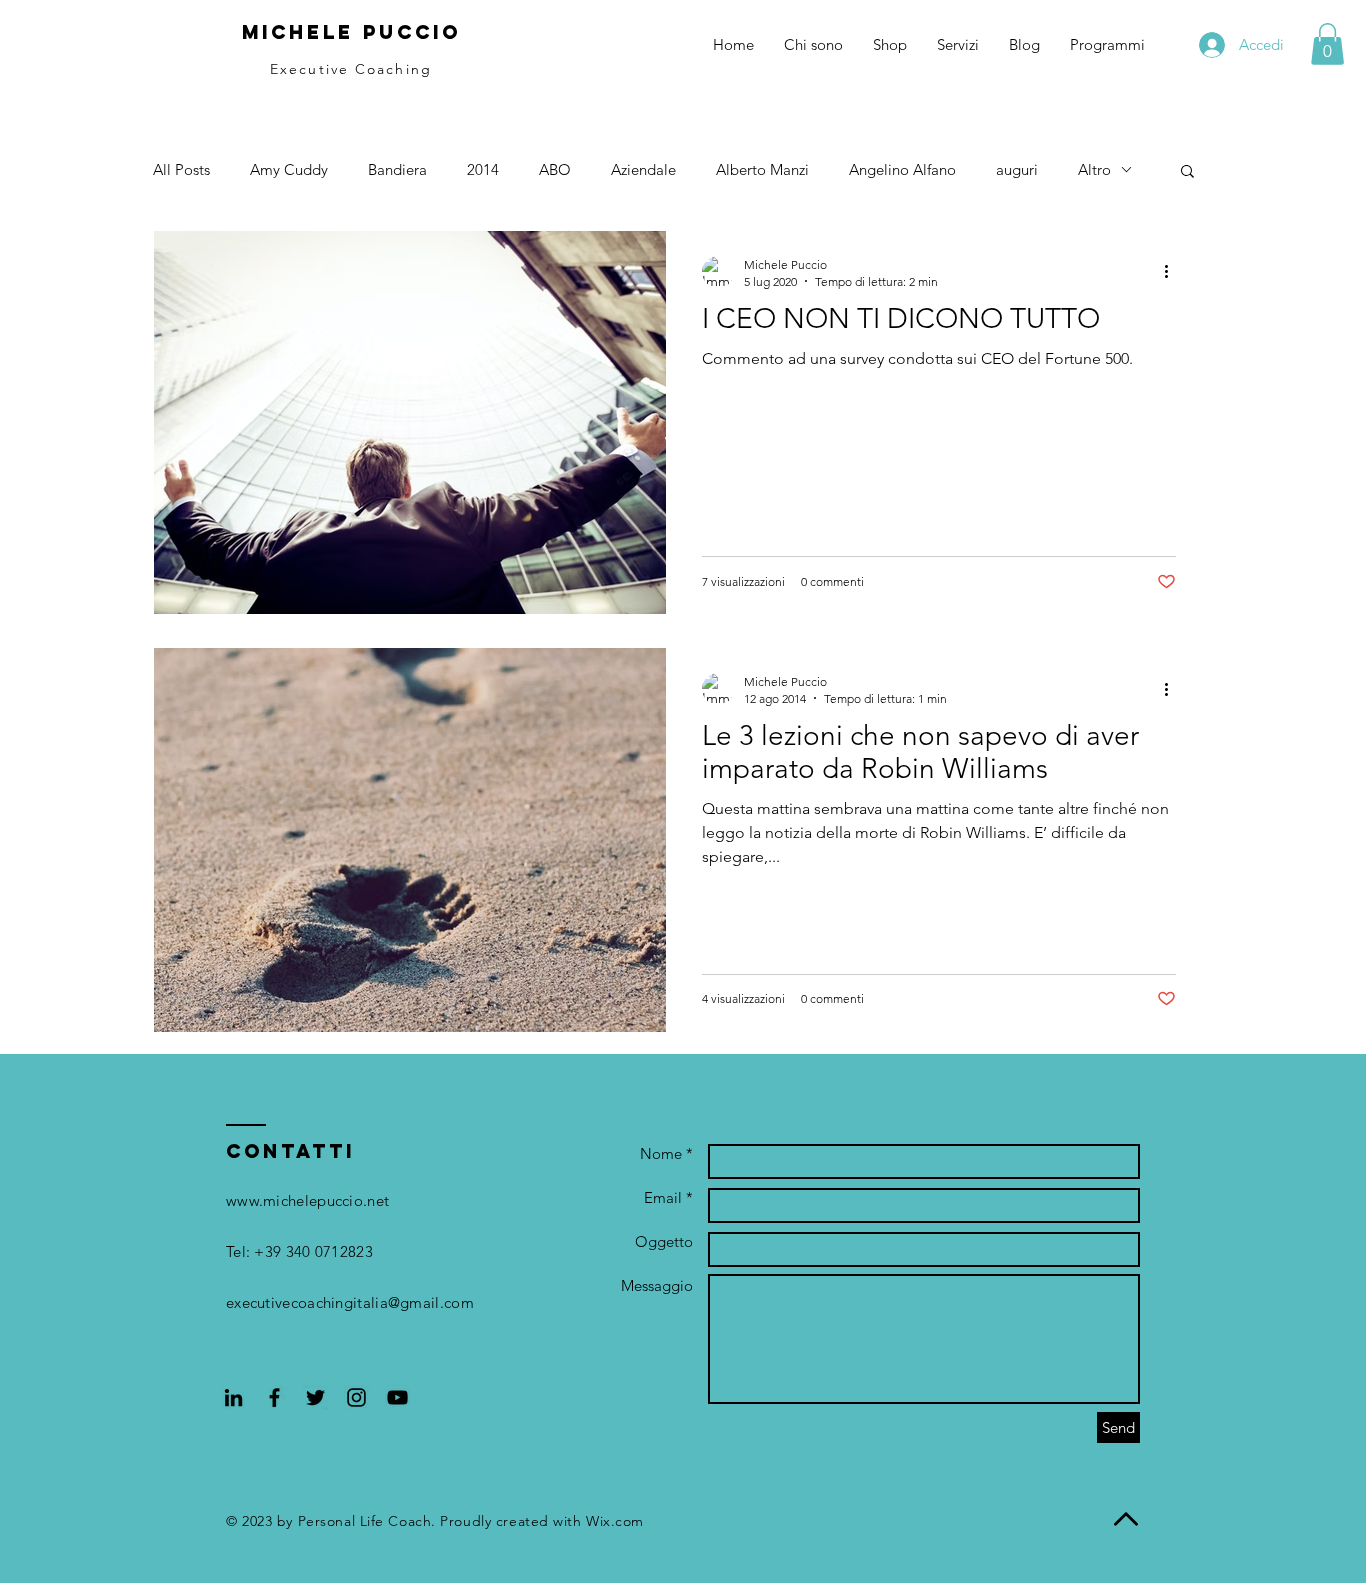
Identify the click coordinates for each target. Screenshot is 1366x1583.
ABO (555, 169)
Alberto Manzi (762, 169)
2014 (483, 169)
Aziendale (643, 169)
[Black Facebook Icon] (274, 1397)
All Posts (181, 169)
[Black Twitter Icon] (315, 1397)
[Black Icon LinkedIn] (233, 1397)
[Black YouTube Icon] (397, 1397)
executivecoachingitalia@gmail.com (350, 1302)
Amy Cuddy (289, 169)
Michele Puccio (351, 32)
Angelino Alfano (902, 169)
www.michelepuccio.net (307, 1200)
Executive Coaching (351, 69)
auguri (1017, 169)
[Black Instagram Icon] (356, 1397)
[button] (1327, 44)
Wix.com (615, 1521)
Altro (1094, 169)
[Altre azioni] (1173, 272)
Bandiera (397, 169)
